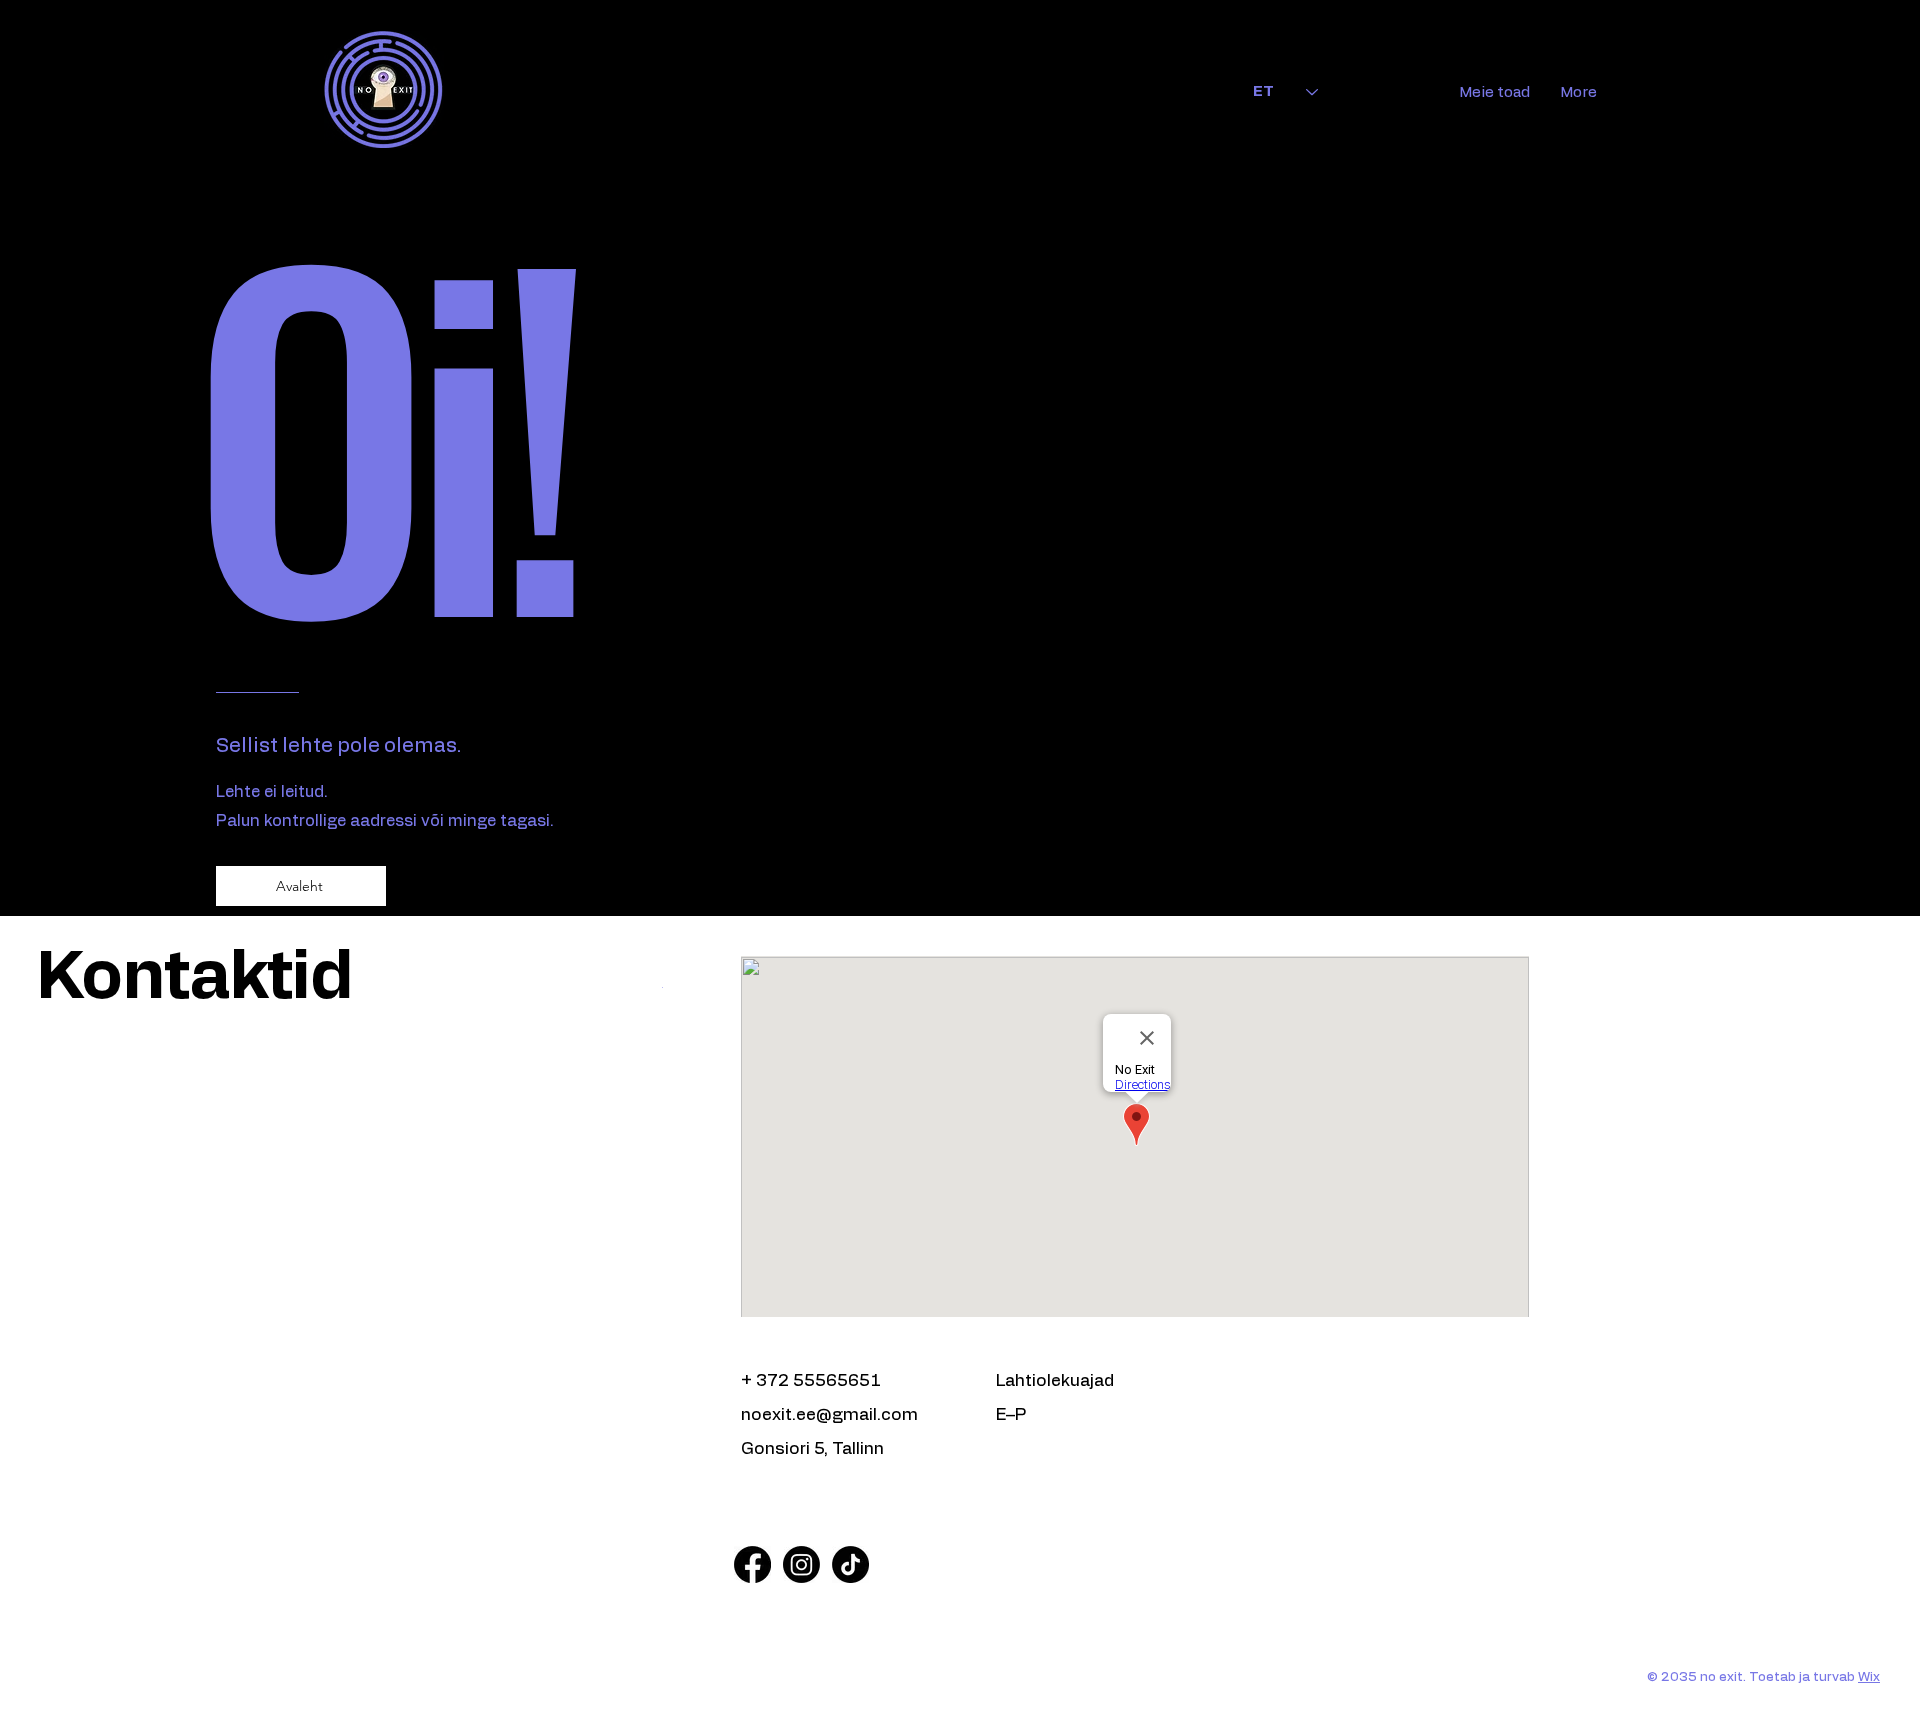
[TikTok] (850, 1564)
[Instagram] (801, 1564)
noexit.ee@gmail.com (829, 1414)
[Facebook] (752, 1564)
